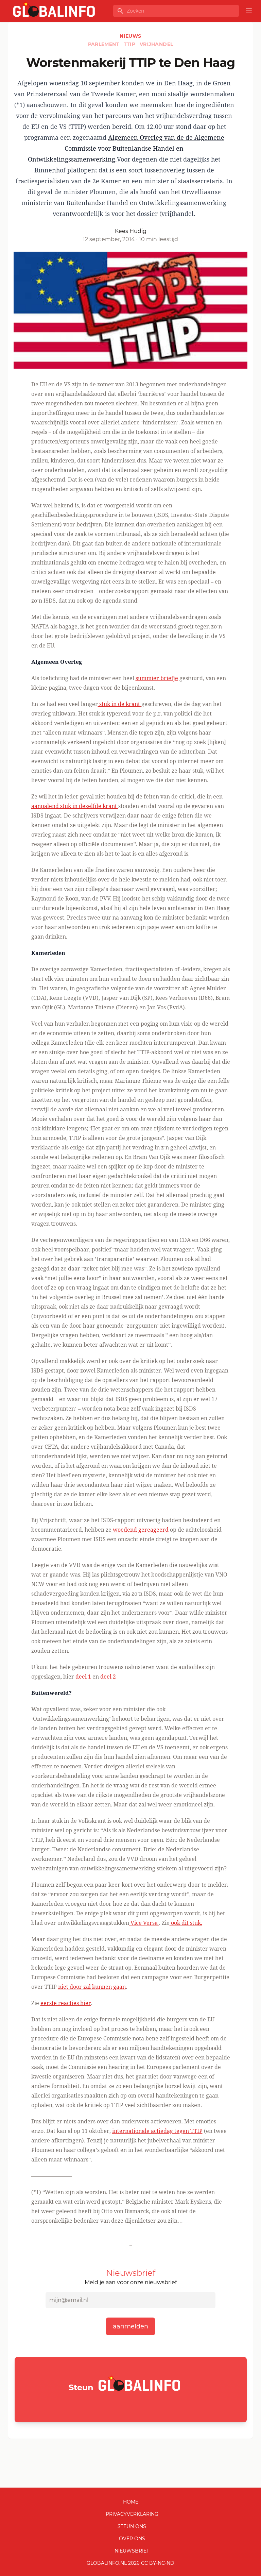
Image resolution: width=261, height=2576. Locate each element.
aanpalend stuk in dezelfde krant (75, 806)
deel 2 (108, 1677)
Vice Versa (144, 1923)
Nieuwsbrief (132, 2551)
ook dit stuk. (186, 1923)
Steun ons (132, 2526)
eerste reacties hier (66, 2003)
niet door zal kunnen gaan (92, 1987)
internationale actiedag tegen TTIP (157, 2131)
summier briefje (157, 678)
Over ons (132, 2539)
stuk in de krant (120, 704)
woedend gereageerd (140, 1530)
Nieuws (130, 36)
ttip (130, 44)
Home (131, 2502)
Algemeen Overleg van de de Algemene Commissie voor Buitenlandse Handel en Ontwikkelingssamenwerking (126, 148)
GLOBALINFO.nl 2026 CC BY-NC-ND (130, 2563)
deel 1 (83, 1677)
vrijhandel (156, 44)
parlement (105, 44)
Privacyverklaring (132, 2514)
